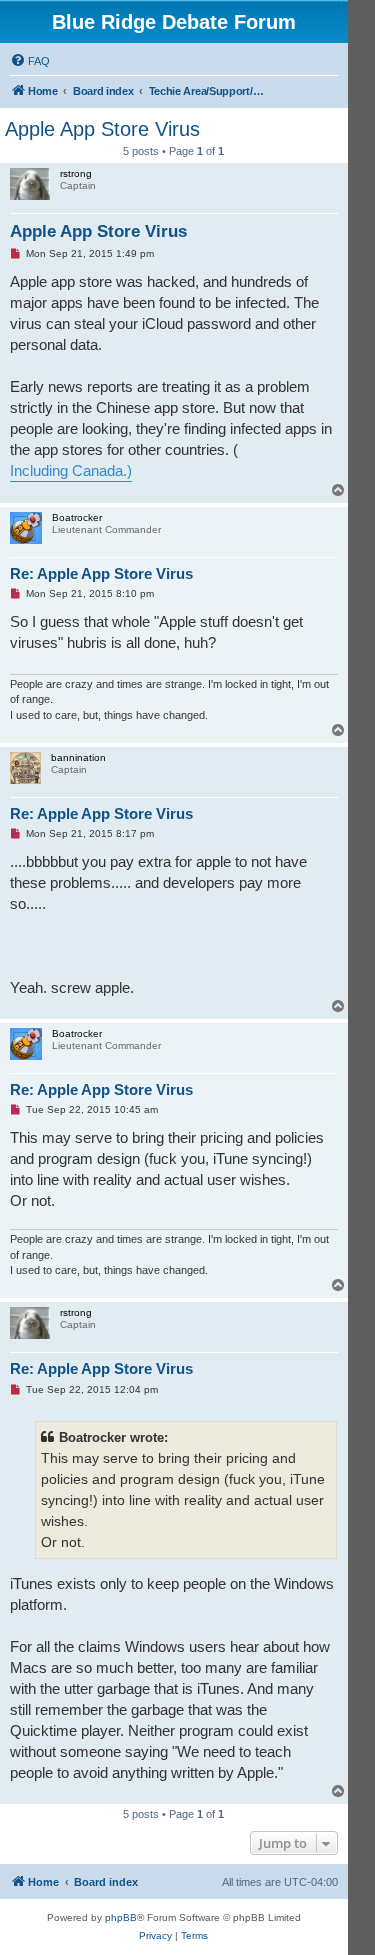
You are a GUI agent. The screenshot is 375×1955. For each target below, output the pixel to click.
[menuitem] (30, 61)
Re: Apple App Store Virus (101, 573)
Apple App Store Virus (102, 129)
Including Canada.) (71, 470)
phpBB (121, 1917)
